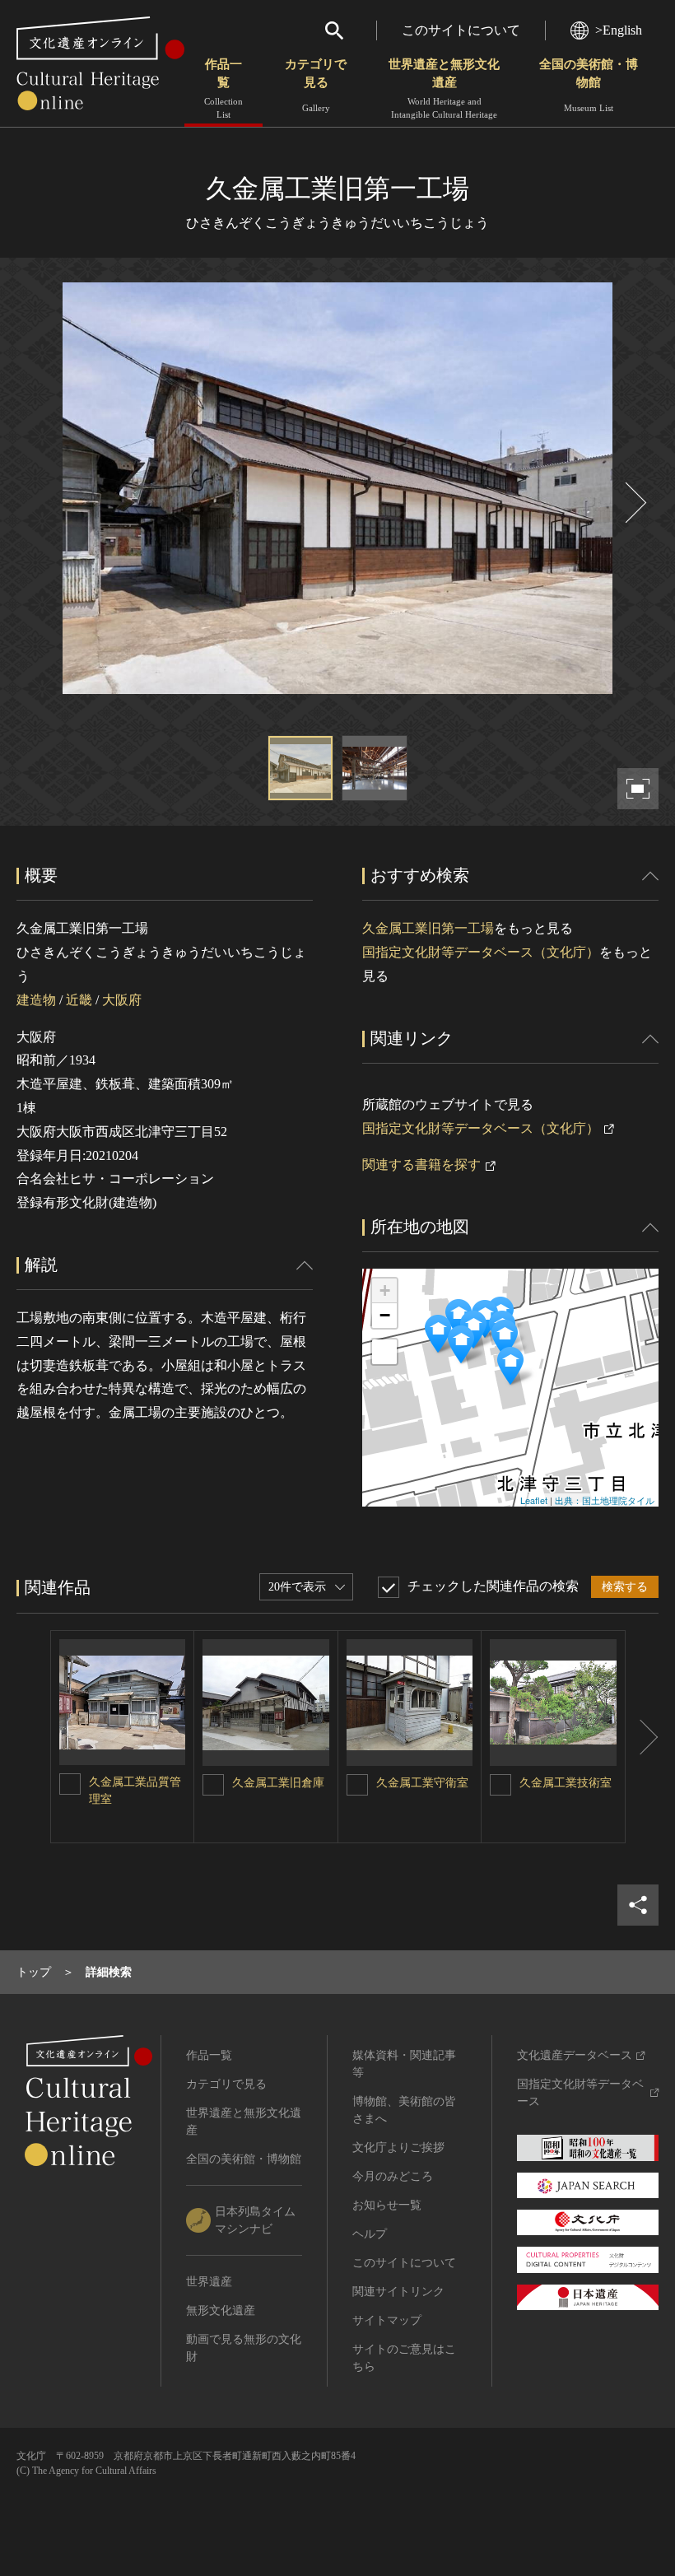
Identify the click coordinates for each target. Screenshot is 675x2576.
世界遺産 (209, 2282)
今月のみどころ (393, 2176)
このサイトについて (461, 30)
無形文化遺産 (221, 2310)
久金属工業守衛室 (422, 1783)
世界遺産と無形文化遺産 (444, 89)
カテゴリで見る (316, 85)
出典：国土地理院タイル (605, 1500)
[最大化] (384, 1352)
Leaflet (534, 1500)
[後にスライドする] (634, 503)
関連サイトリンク (398, 2292)
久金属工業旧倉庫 (278, 1783)
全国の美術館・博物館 (589, 85)
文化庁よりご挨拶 (398, 2147)
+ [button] (385, 1290)
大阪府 (122, 1000)
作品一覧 (223, 89)
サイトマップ (387, 2320)
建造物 (36, 1000)
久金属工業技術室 (566, 1783)
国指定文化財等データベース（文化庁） (481, 952)
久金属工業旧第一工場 (428, 928)
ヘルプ (370, 2234)
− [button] (385, 1315)
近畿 (79, 1000)
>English (619, 30)
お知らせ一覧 (387, 2205)
